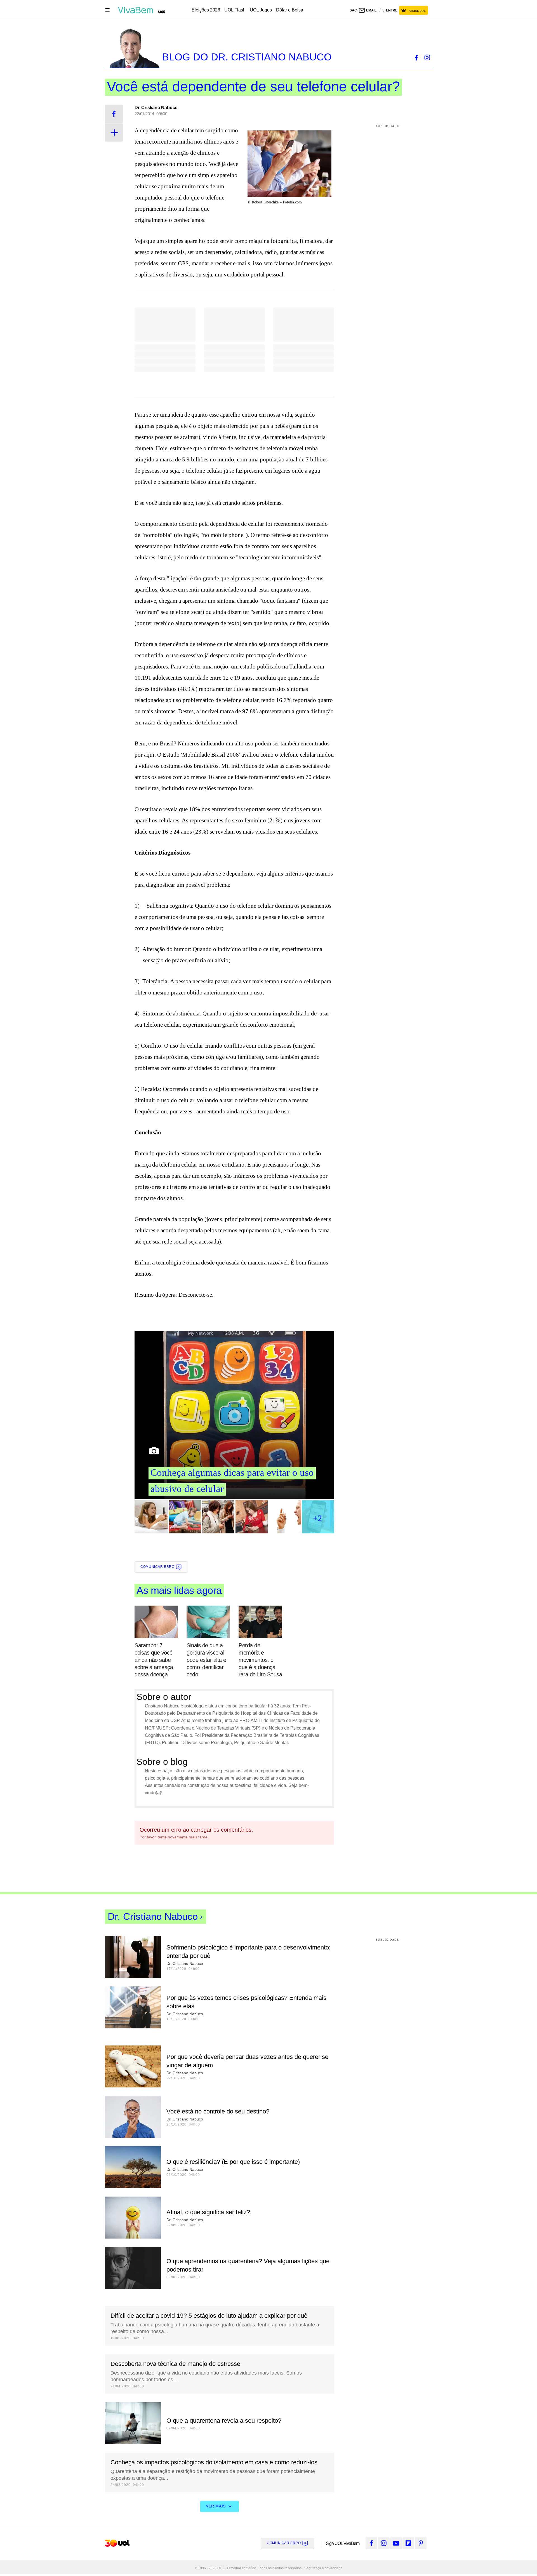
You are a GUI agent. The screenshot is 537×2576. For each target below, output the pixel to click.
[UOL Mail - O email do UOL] (368, 10)
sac (353, 10)
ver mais (216, 2506)
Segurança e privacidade (322, 2568)
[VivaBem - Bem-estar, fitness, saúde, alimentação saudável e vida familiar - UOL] (137, 10)
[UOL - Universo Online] (162, 12)
